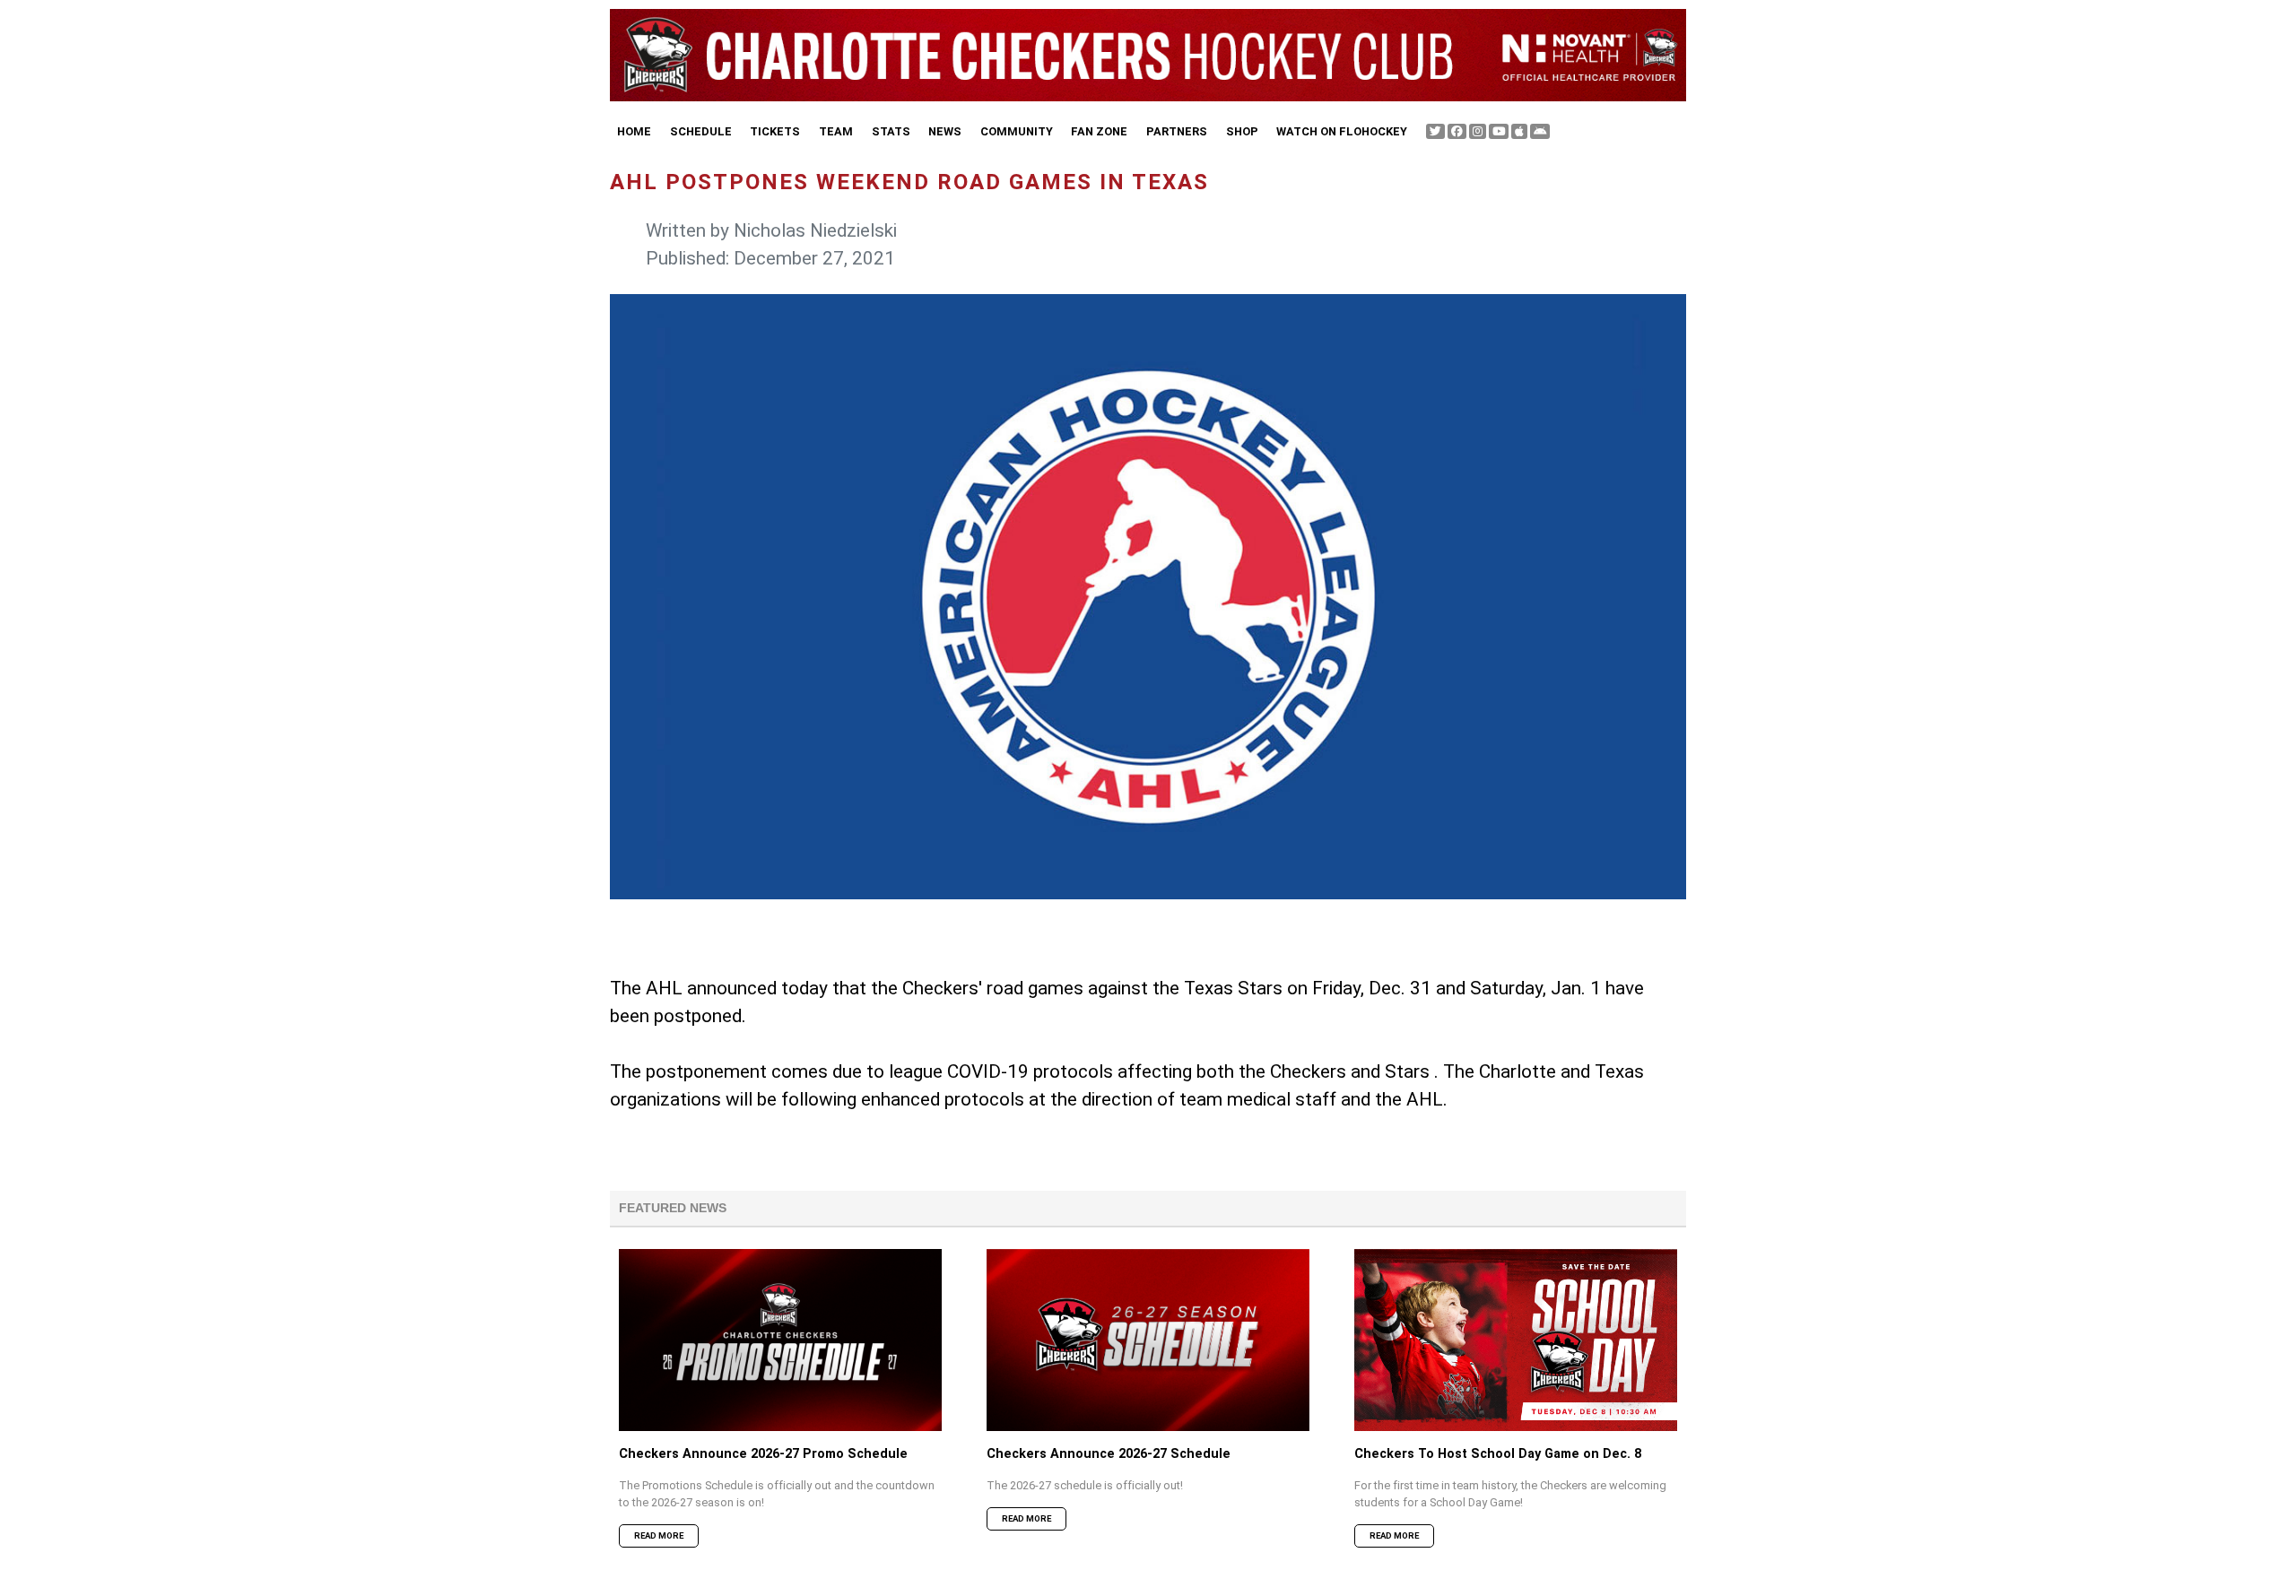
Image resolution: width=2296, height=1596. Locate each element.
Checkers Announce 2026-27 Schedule (1109, 1454)
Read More (659, 1535)
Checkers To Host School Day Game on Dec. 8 (1498, 1454)
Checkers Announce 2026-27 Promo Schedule (763, 1454)
